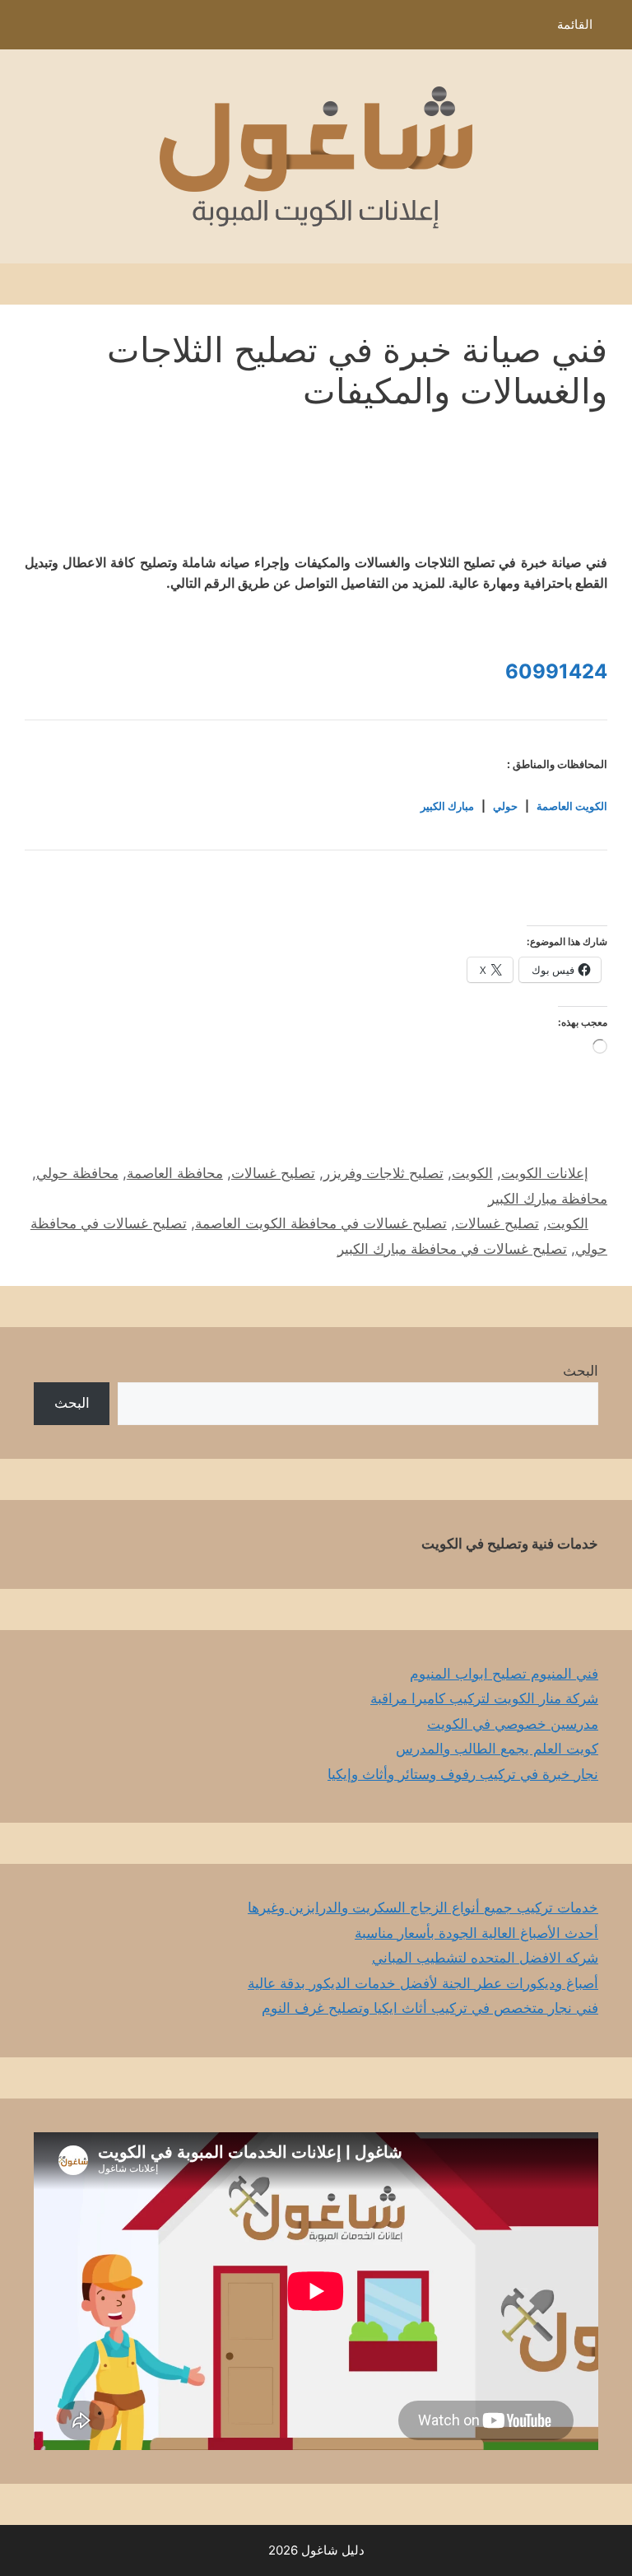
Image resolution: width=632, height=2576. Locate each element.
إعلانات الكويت (545, 1173)
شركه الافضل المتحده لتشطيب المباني (485, 1958)
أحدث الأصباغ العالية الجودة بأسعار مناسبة (476, 1933)
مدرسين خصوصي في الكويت (513, 1724)
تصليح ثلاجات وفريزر (383, 1173)
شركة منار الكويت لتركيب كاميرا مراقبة (484, 1698)
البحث (581, 1371)
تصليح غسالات (273, 1173)
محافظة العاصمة (175, 1173)
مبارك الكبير (447, 806)
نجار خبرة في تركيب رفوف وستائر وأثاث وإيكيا (463, 1774)
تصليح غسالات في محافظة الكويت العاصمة (321, 1223)
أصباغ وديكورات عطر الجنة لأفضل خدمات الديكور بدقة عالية (423, 1983)
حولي (505, 806)
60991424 (556, 671)
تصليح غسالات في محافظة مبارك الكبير (452, 1249)
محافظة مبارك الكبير (548, 1199)
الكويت (472, 1173)
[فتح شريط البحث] (24, 29)
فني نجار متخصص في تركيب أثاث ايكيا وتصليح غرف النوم (430, 2008)
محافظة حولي (77, 1173)
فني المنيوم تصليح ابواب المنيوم (504, 1674)
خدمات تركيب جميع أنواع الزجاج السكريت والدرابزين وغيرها (423, 1908)
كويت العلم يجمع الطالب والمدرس (497, 1749)
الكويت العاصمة (572, 806)
